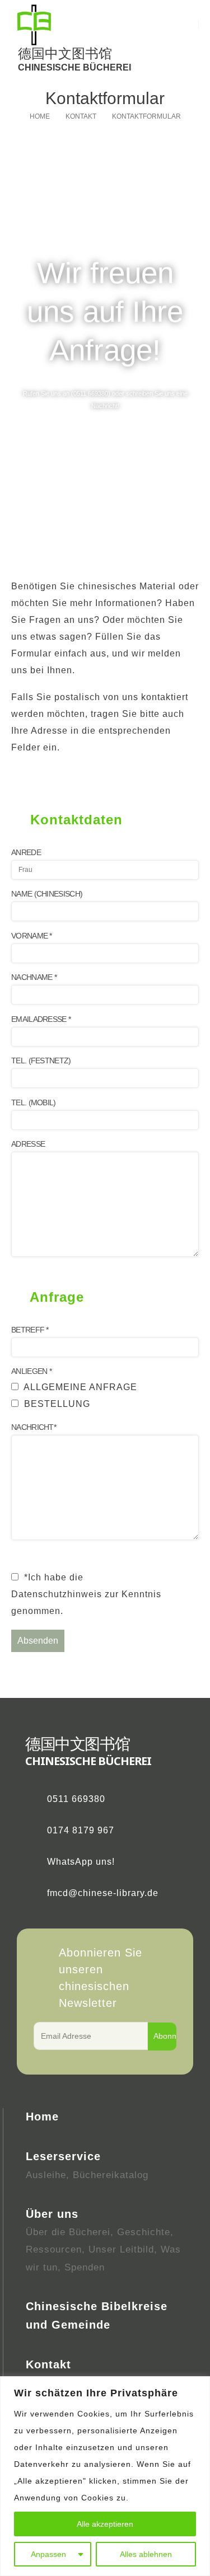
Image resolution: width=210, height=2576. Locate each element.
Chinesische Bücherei (74, 67)
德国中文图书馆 (65, 53)
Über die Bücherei (68, 2232)
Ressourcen (54, 2249)
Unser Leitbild (121, 2249)
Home (42, 2117)
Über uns (52, 2214)
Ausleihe (46, 2175)
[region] (105, 2476)
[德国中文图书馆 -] (34, 25)
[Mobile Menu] (187, 43)
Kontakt (48, 2364)
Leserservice (63, 2156)
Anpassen (48, 2554)
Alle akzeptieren (105, 2524)
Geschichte (144, 2232)
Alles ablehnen (146, 2554)
